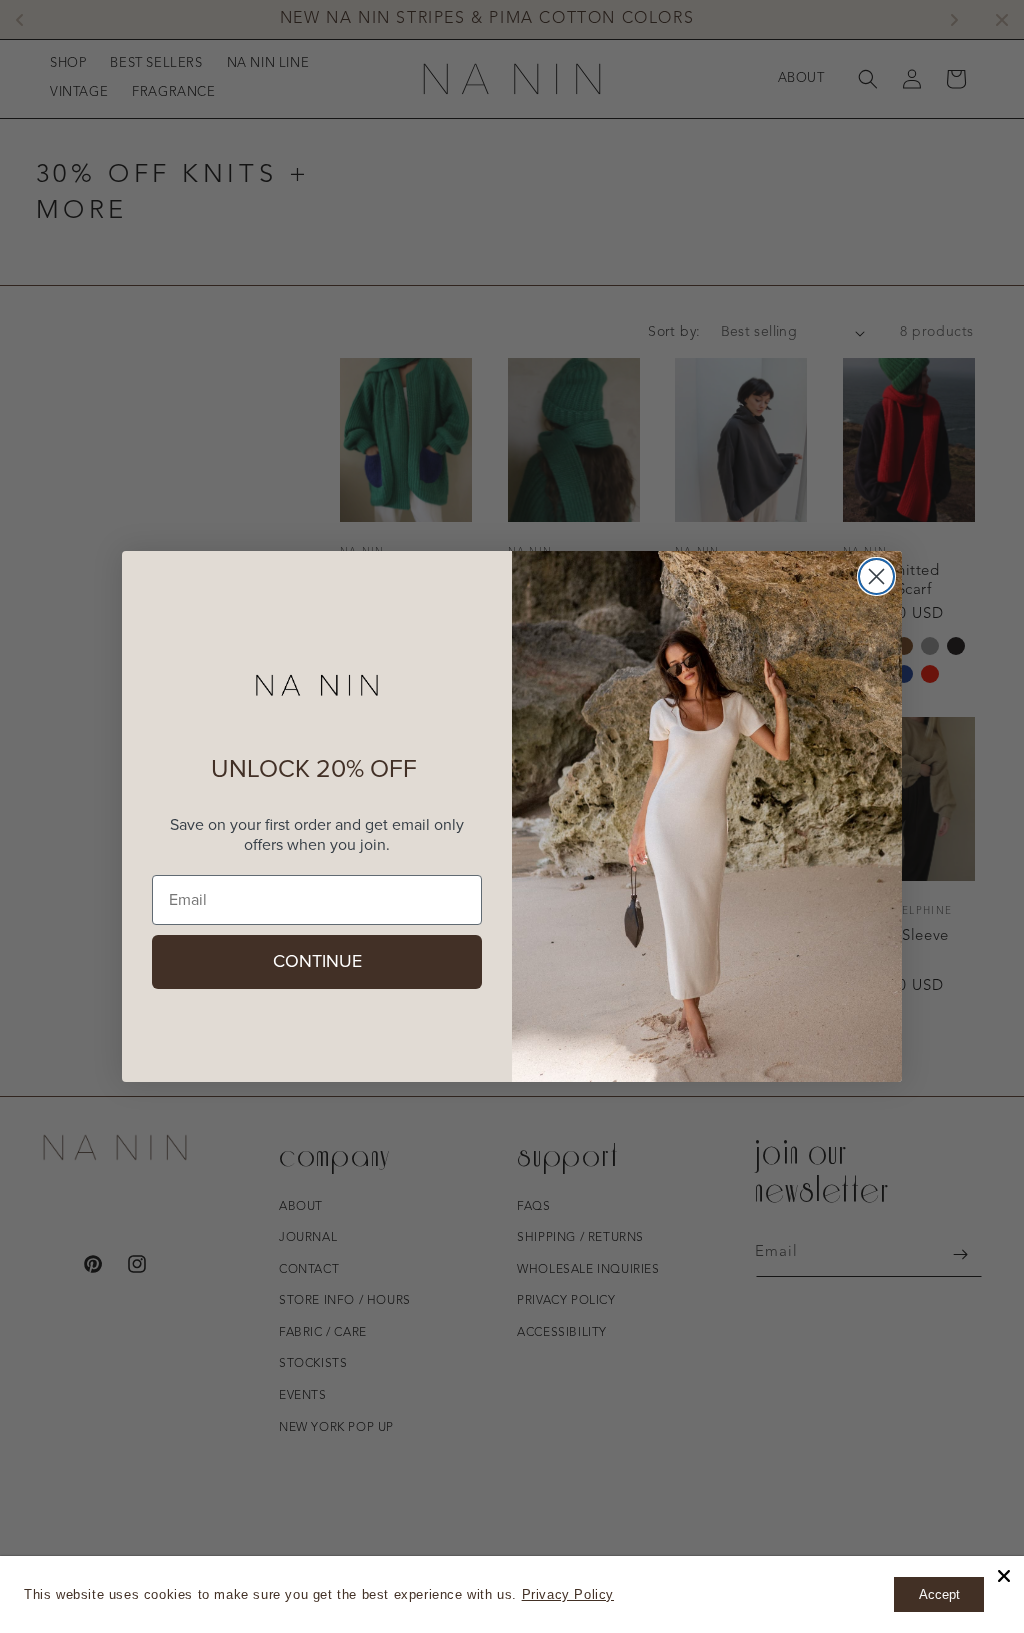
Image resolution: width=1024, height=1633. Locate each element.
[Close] (1004, 1576)
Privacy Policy (568, 1594)
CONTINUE (317, 962)
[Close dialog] (876, 576)
